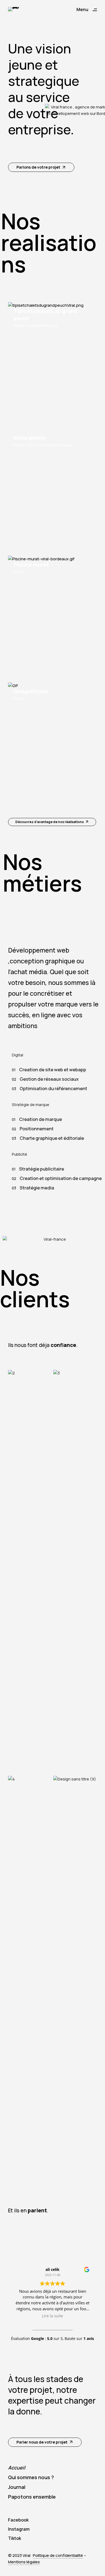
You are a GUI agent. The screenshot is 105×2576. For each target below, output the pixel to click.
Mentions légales (24, 2562)
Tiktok (15, 2538)
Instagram (19, 2529)
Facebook (18, 2520)
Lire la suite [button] (52, 2316)
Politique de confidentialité (58, 2555)
